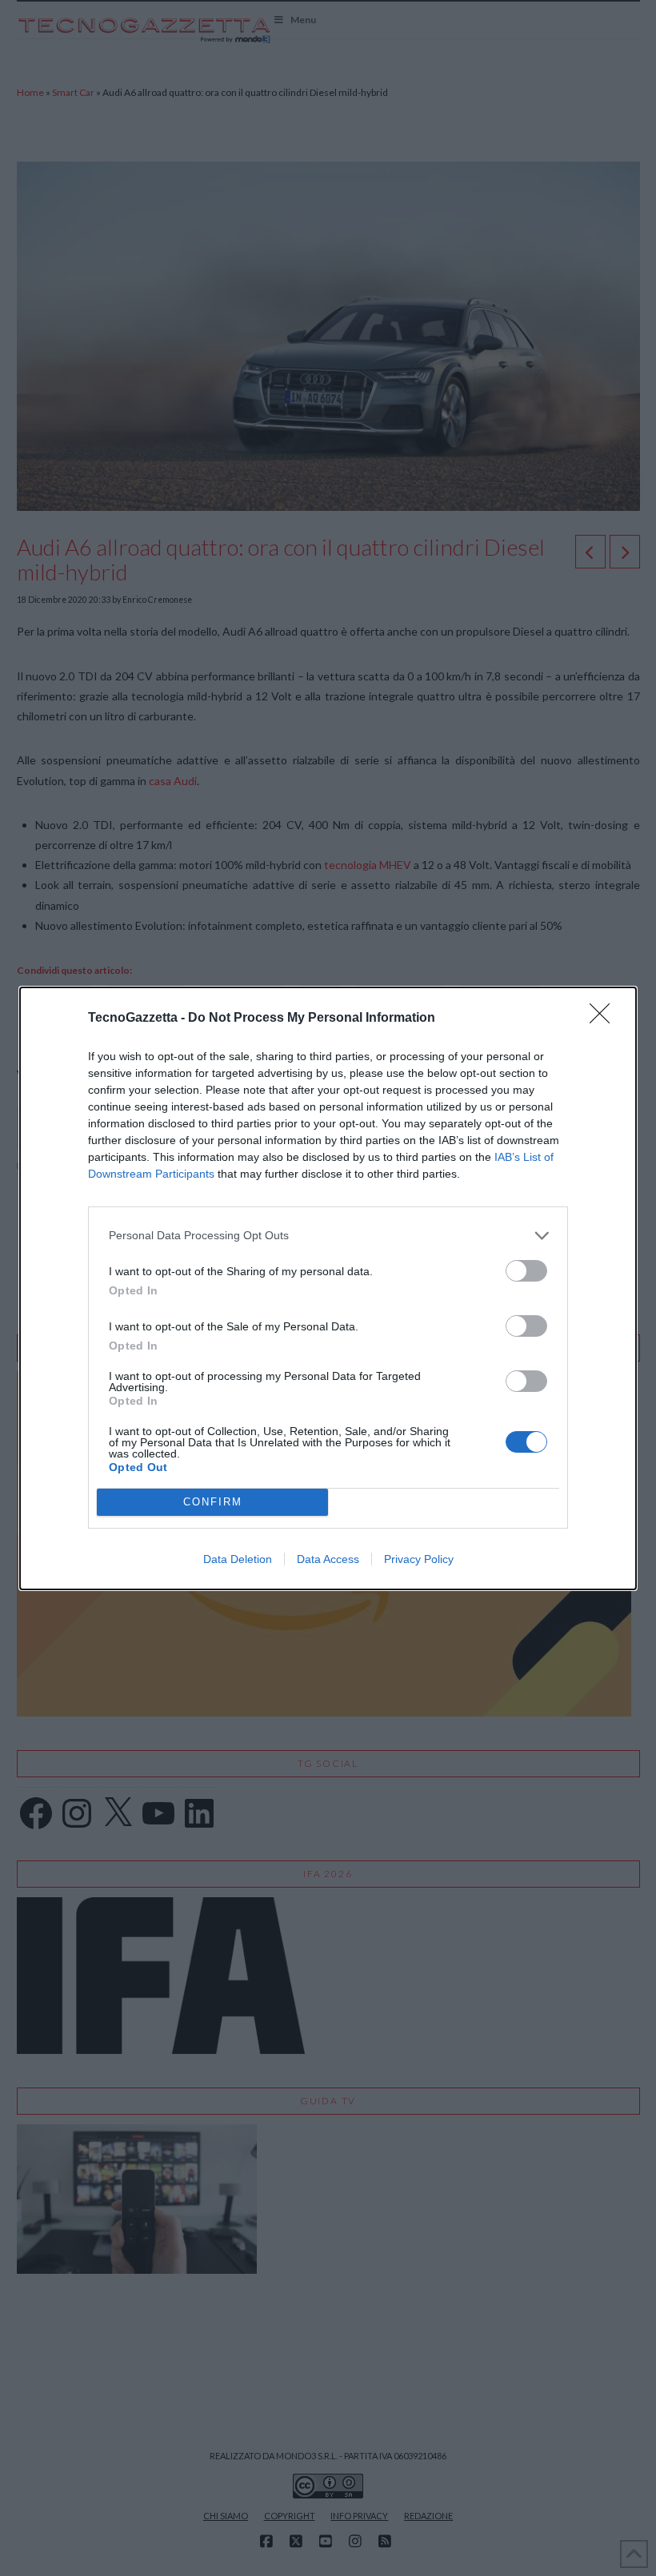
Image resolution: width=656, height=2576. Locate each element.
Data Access (328, 1559)
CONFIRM (213, 1502)
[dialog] (328, 1288)
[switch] (526, 1271)
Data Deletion (238, 1559)
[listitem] (328, 1236)
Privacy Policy (419, 1559)
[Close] (605, 1019)
